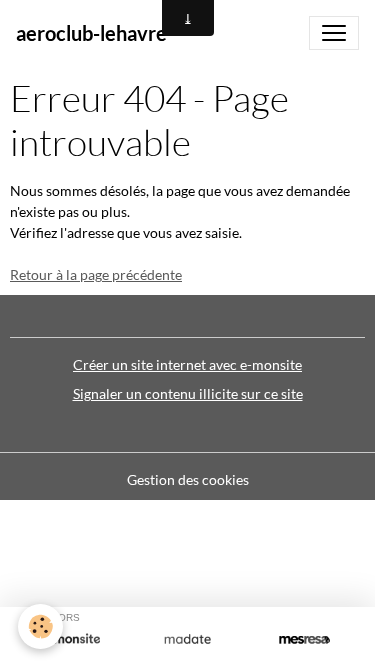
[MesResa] (304, 639)
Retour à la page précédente (96, 274)
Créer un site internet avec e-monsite (187, 364)
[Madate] (187, 639)
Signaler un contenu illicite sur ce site (188, 393)
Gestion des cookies (188, 479)
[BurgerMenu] (334, 33)
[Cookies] (40, 626)
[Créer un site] (70, 639)
